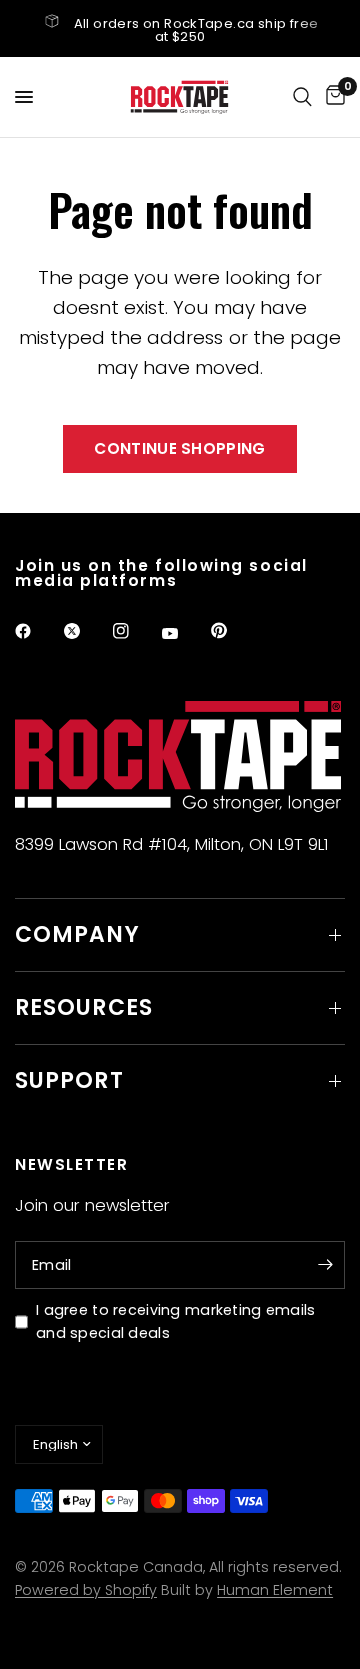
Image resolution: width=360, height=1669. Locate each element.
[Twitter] (86, 631)
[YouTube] (184, 634)
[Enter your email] (325, 1265)
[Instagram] (135, 631)
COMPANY (77, 934)
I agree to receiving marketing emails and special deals (176, 1321)
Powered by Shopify (86, 1590)
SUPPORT (69, 1080)
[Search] (302, 97)
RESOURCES (84, 1007)
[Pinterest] (233, 631)
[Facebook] (37, 631)
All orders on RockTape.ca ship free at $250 (196, 30)
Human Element (275, 1590)
